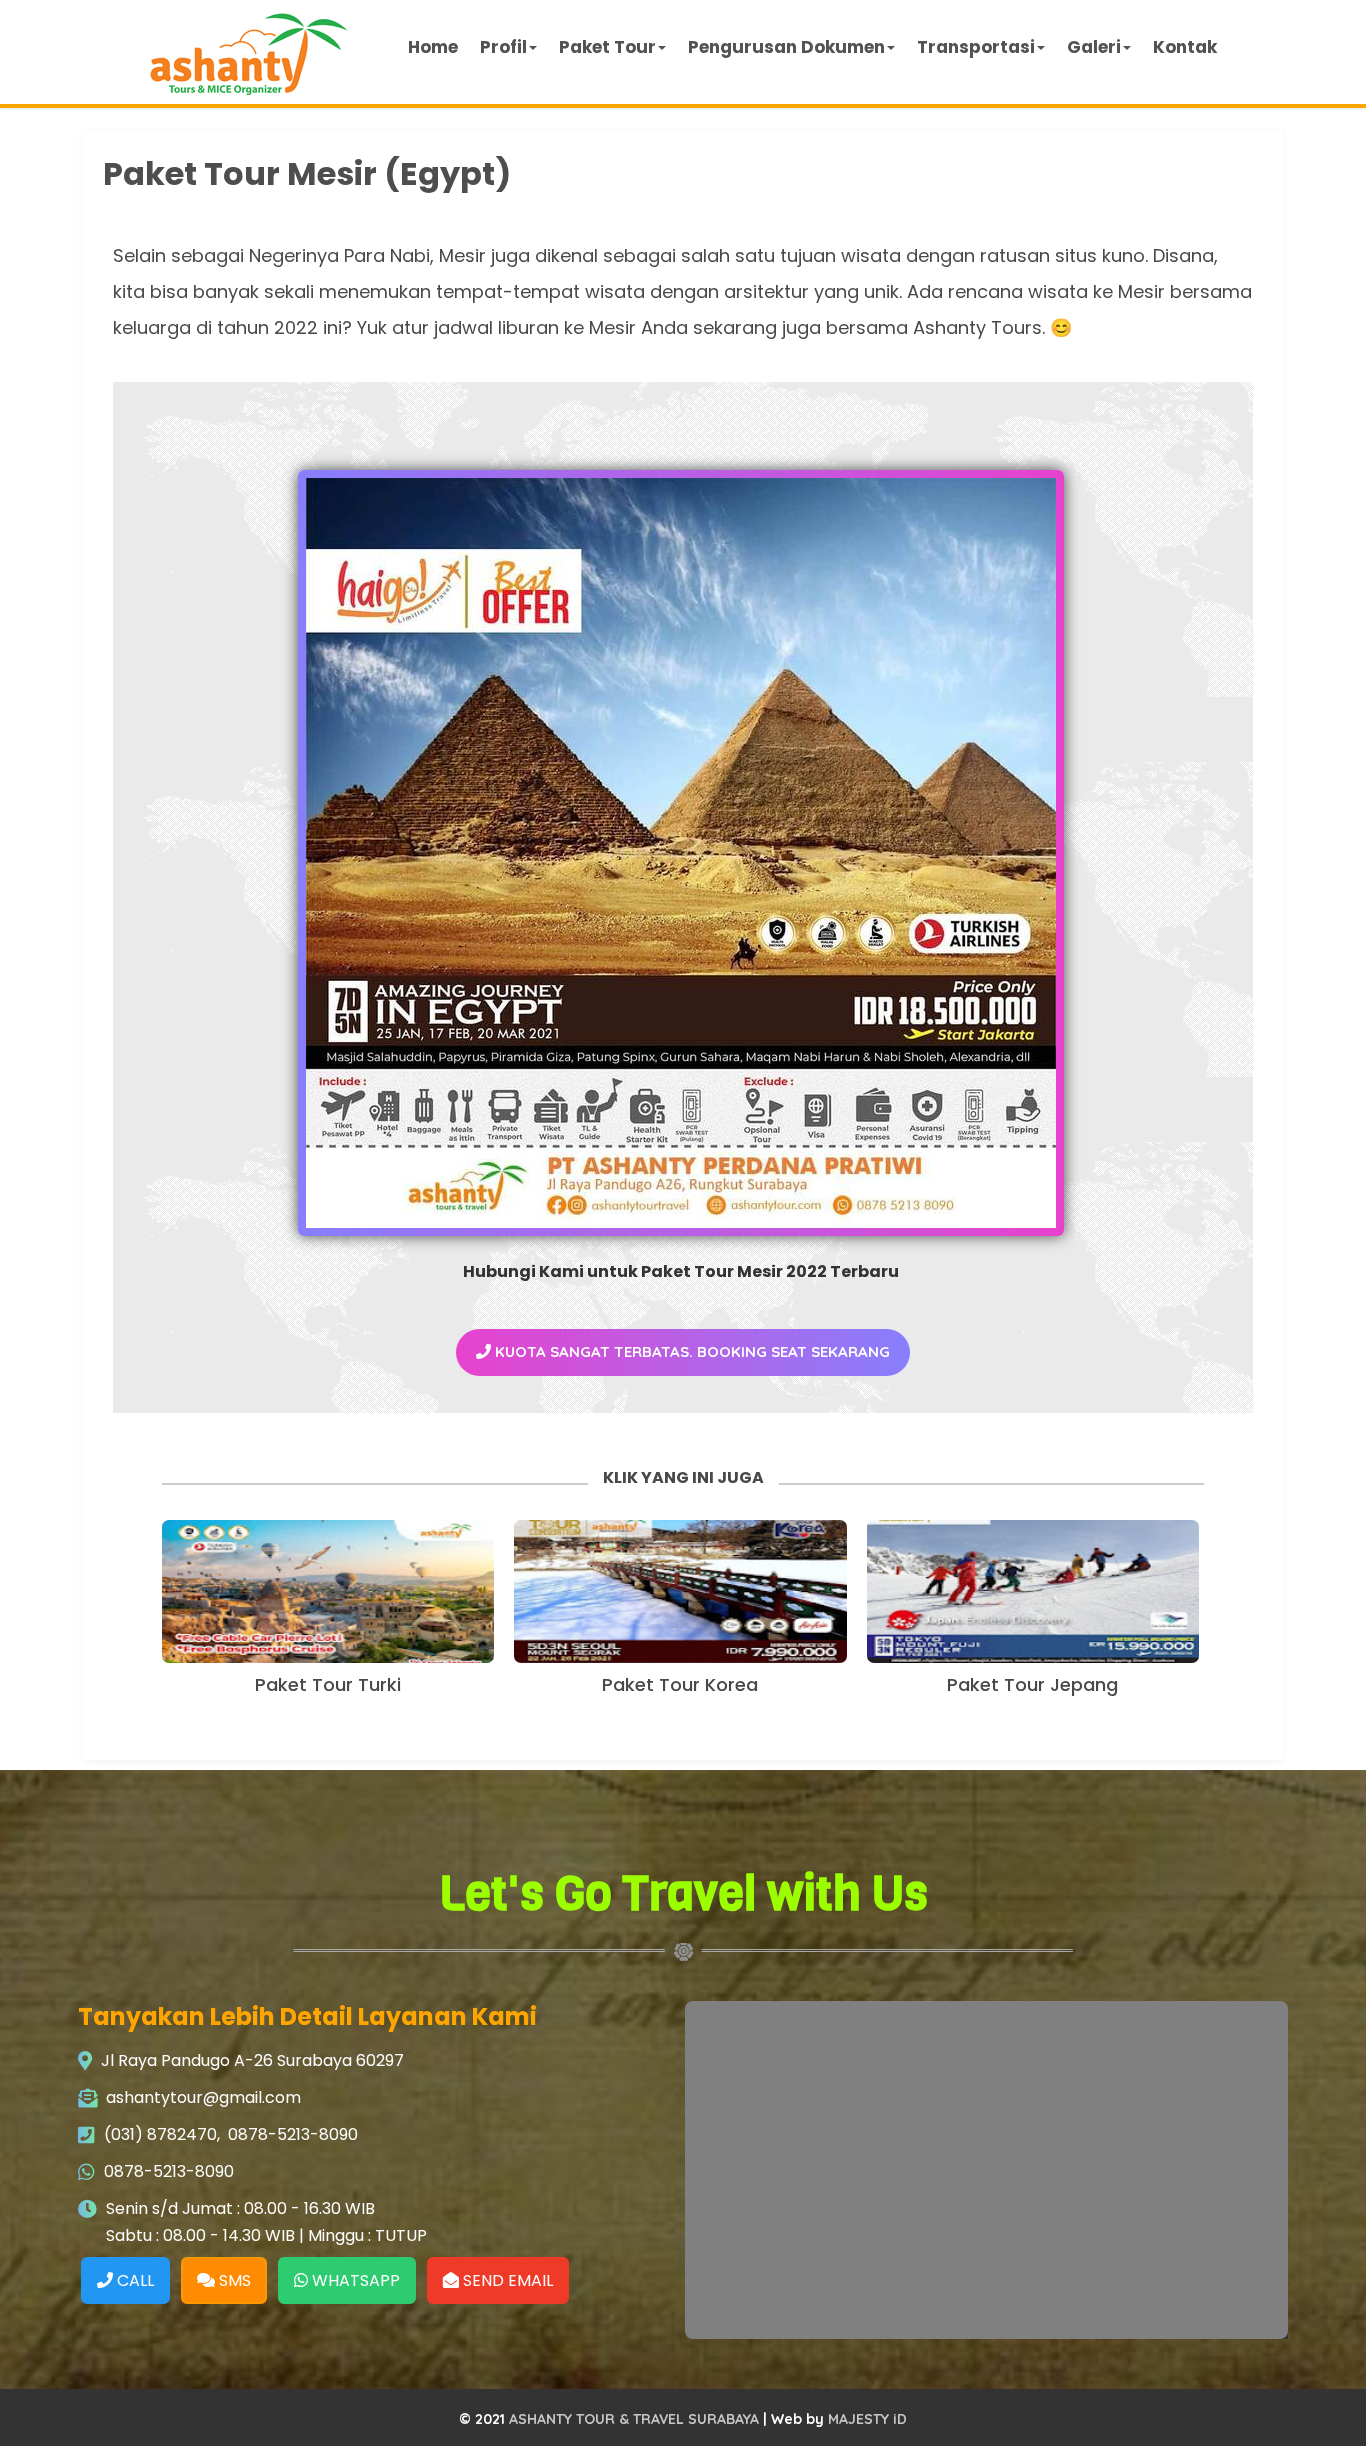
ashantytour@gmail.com (203, 2097)
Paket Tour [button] (607, 47)
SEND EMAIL (506, 2280)
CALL (133, 2280)
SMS (233, 2280)
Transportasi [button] (976, 47)
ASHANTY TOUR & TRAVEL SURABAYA (634, 2419)
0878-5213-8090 (293, 2134)
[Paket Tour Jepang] (1033, 1591)
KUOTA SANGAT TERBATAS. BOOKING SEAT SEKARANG (690, 1351)
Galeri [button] (1094, 47)
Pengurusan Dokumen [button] (786, 47)
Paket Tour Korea (680, 1684)
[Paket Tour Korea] (680, 1591)
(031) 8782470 (160, 2134)
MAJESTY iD (867, 2419)
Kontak (1185, 47)
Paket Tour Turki (328, 1684)
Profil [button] (503, 47)
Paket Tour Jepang (1032, 1684)
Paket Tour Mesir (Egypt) (307, 173)
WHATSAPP (354, 2280)
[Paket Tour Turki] (328, 1591)
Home (433, 47)
